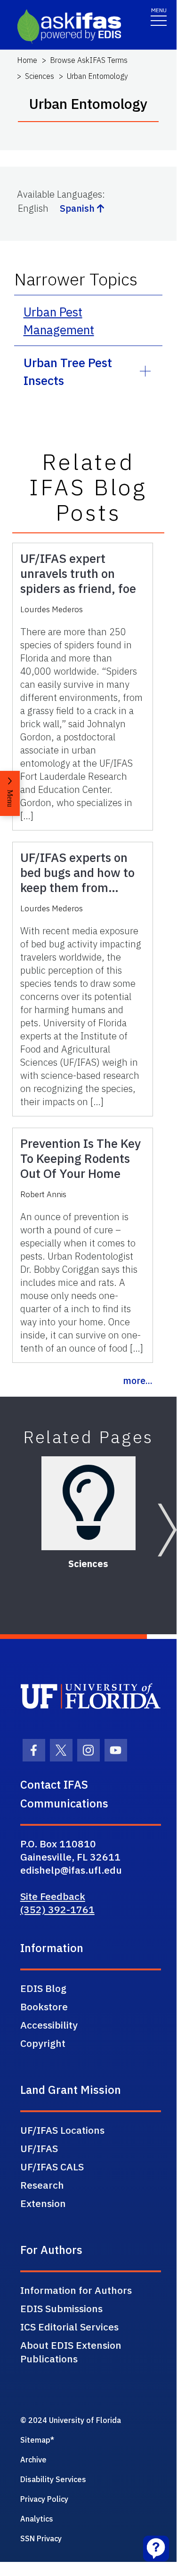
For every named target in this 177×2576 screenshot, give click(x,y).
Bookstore (44, 2007)
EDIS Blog (43, 1988)
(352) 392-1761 (57, 1909)
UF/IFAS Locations (62, 2130)
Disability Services (53, 2479)
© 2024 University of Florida (71, 2420)
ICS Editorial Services (69, 2327)
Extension (43, 2203)
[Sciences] (88, 1503)
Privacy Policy (44, 2499)
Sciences (40, 76)
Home (27, 60)
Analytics (37, 2519)
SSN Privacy (41, 2538)
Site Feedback (53, 1896)
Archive (33, 2460)
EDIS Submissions (61, 2308)
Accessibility (49, 2025)
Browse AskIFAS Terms (89, 60)
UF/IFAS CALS (52, 2167)
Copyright (43, 2043)
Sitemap (35, 2440)
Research (42, 2185)
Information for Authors (76, 2290)
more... (138, 1380)
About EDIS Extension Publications (71, 2352)
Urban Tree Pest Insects (68, 371)
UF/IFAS (39, 2148)
